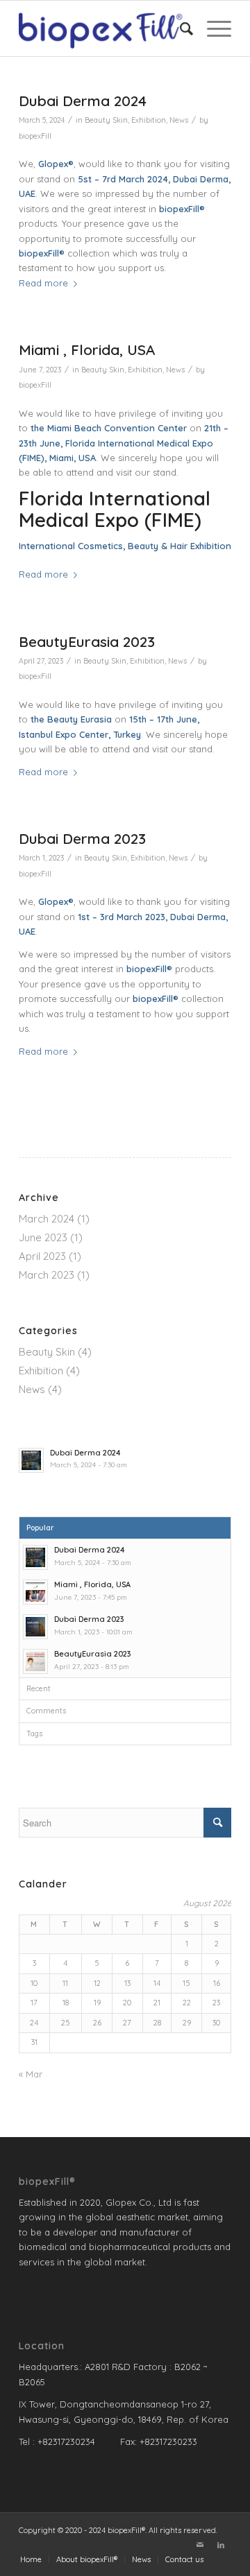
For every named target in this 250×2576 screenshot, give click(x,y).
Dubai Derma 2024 (83, 101)
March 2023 (47, 1275)
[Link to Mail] (200, 2545)
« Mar (31, 2074)
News (179, 120)
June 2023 (43, 1237)
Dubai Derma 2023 (82, 838)
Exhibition (149, 120)
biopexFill (35, 136)
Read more (43, 283)
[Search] (180, 28)
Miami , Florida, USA (87, 349)
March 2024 (47, 1219)
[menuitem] (180, 28)
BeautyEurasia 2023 (87, 641)
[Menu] (212, 28)
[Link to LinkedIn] (221, 2545)
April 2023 (42, 1256)
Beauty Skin (106, 120)
